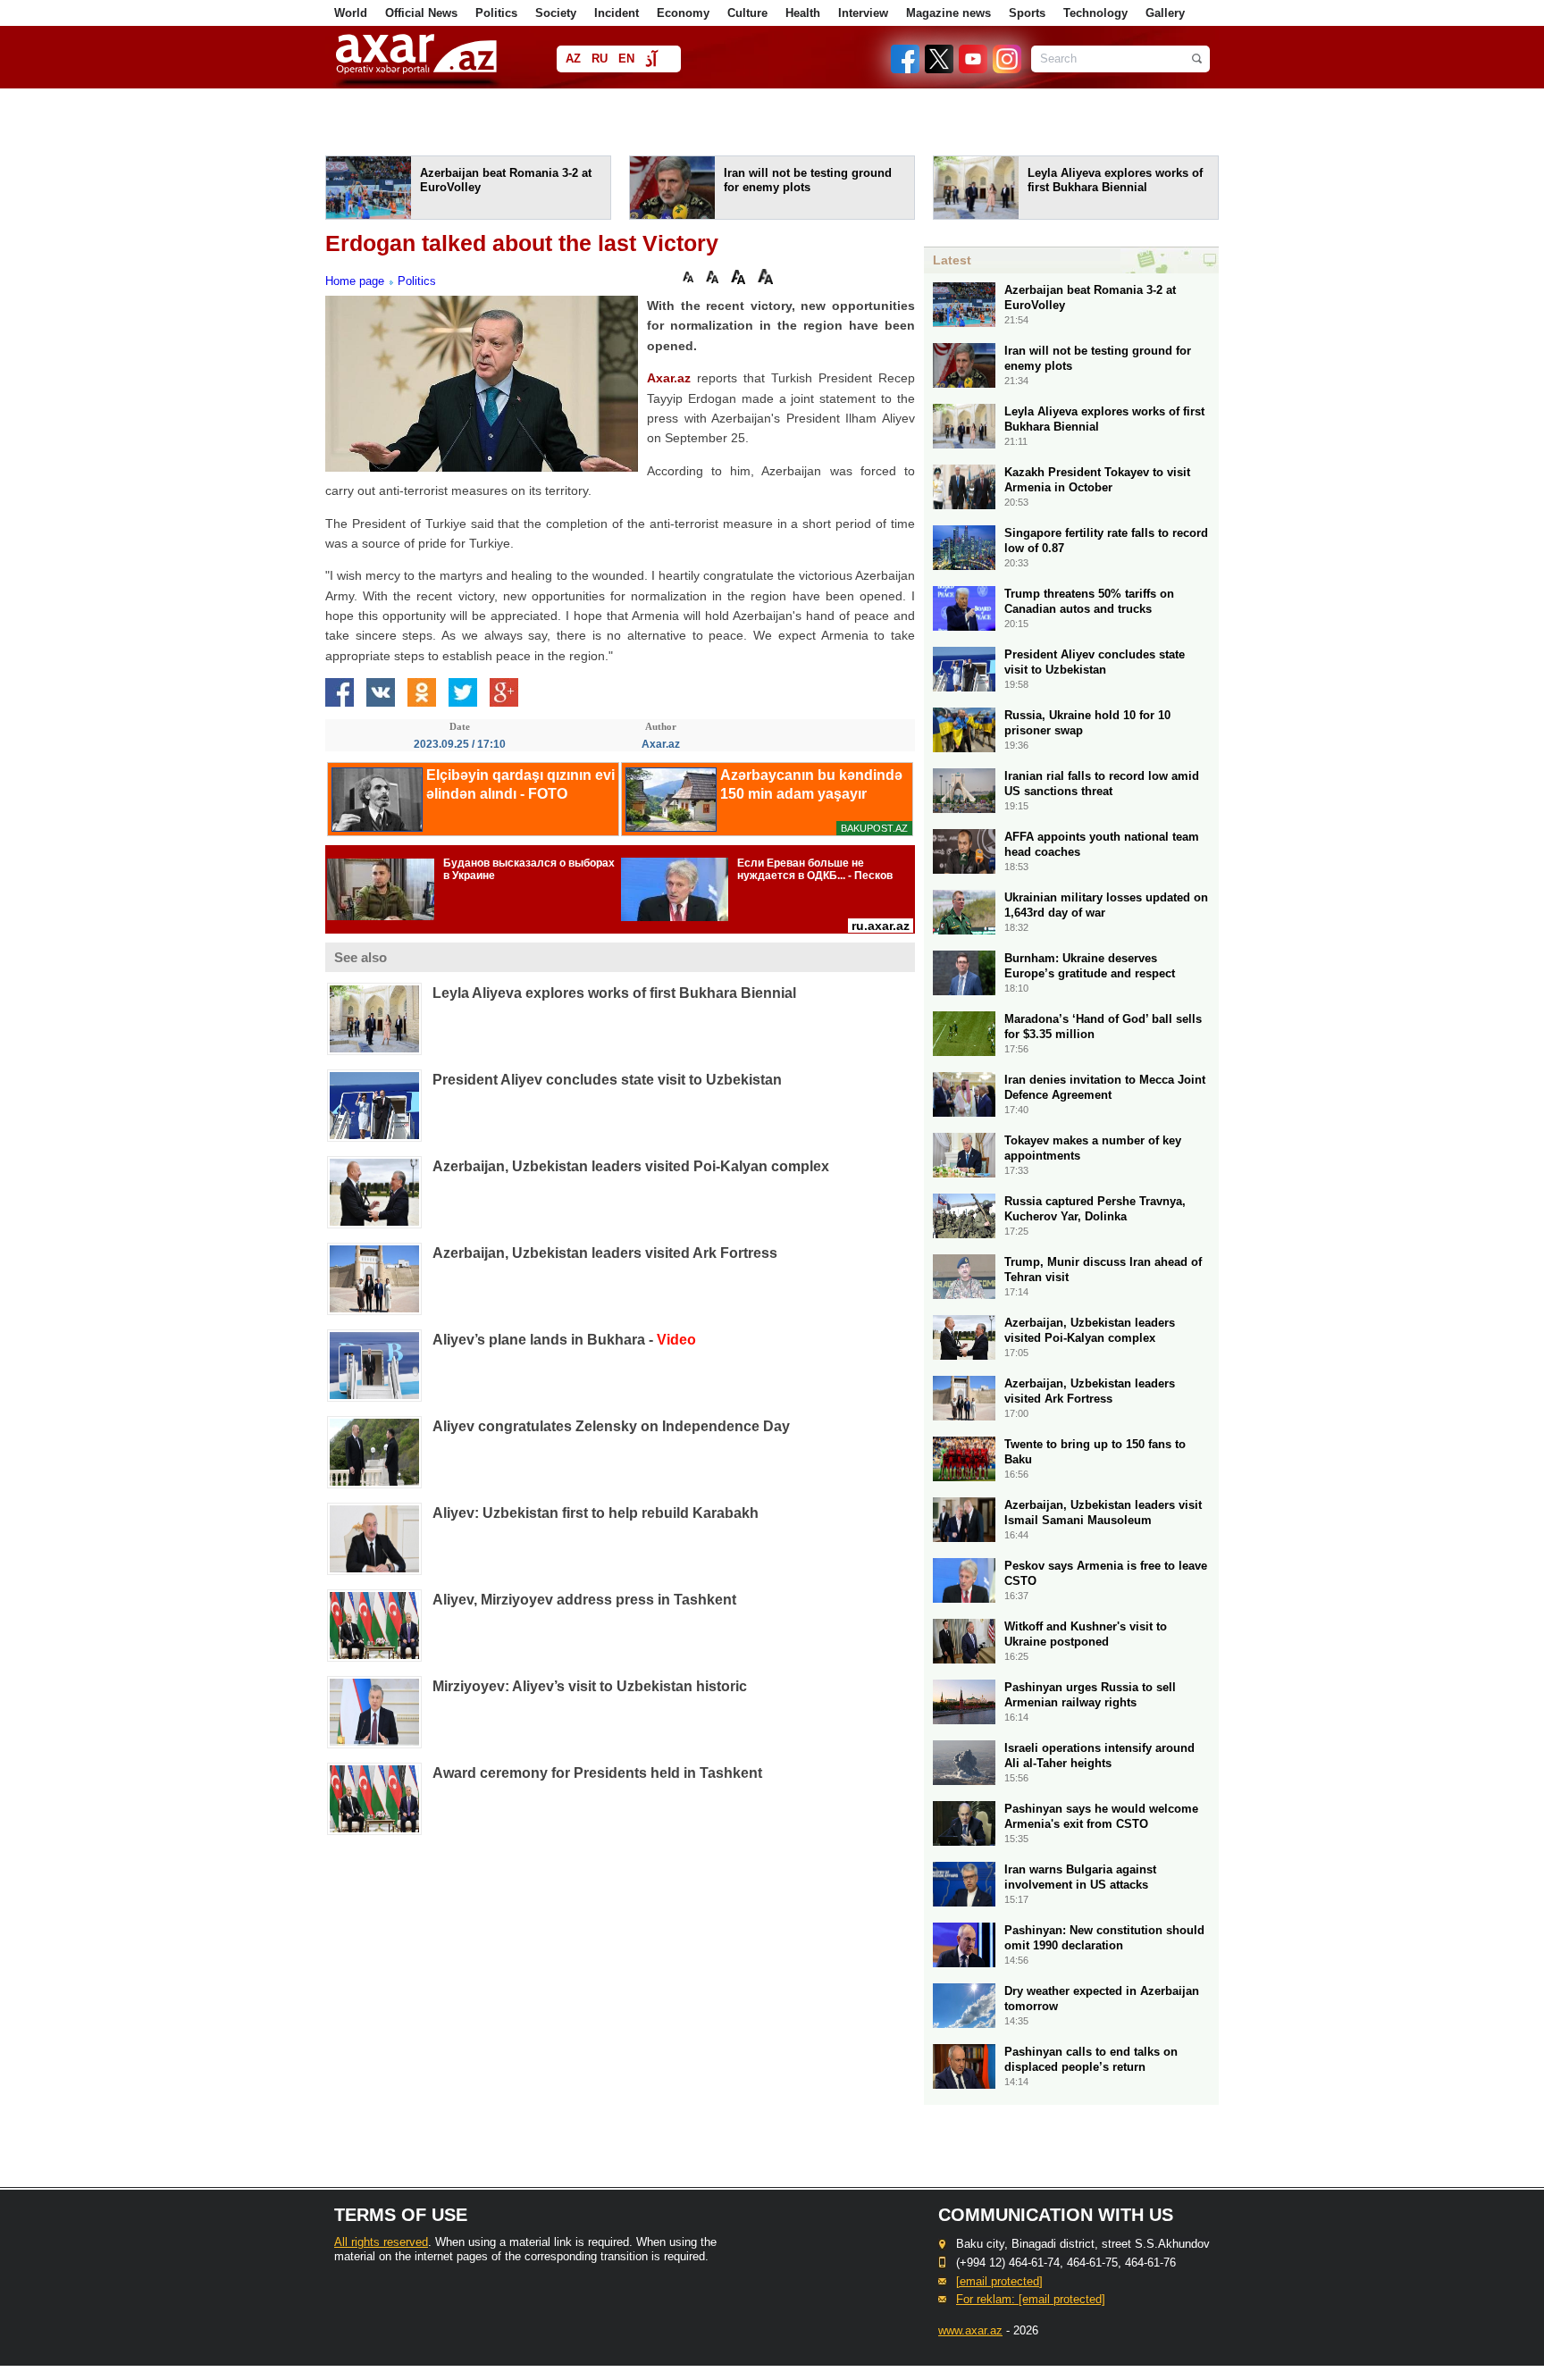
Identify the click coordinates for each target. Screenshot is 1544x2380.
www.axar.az (970, 2330)
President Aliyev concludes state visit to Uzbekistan (607, 1080)
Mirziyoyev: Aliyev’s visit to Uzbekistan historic (590, 1686)
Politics (496, 13)
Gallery (1165, 13)
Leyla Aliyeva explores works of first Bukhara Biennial (614, 993)
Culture (747, 13)
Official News (421, 13)
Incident (617, 13)
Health (803, 13)
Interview (863, 13)
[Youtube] (974, 69)
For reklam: (1031, 2299)
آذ (651, 60)
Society (556, 13)
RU (600, 59)
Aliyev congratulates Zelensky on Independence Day (611, 1426)
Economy (683, 13)
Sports (1027, 13)
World (351, 13)
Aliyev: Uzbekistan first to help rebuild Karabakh (596, 1513)
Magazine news (948, 13)
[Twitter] (940, 69)
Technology (1095, 13)
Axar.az (669, 378)
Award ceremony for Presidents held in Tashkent (597, 1773)
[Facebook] (906, 69)
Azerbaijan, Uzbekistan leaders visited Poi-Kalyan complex (631, 1166)
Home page (355, 281)
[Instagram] (1006, 69)
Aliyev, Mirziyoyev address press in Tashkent (584, 1600)
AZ (573, 59)
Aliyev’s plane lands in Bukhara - (564, 1340)
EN (626, 59)
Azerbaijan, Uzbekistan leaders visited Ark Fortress (605, 1253)
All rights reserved (381, 2242)
